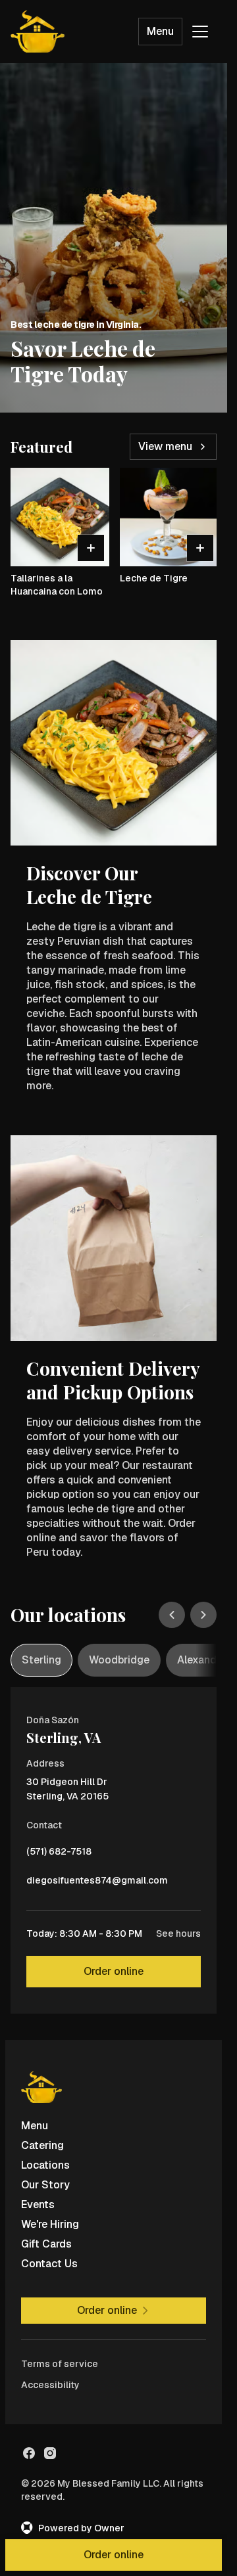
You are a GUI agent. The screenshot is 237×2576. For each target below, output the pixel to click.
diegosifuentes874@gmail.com (97, 1884)
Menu (160, 31)
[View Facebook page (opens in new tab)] (29, 2453)
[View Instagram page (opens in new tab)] (50, 2453)
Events (38, 2204)
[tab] (41, 1660)
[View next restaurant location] (203, 1615)
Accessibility (50, 2385)
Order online (114, 1971)
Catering (42, 2145)
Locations (45, 2165)
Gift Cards (46, 2244)
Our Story (45, 2185)
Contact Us (49, 2264)
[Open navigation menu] (200, 32)
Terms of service (60, 2364)
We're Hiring (50, 2224)
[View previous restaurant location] (172, 1615)
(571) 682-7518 (59, 1855)
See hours (178, 1933)
